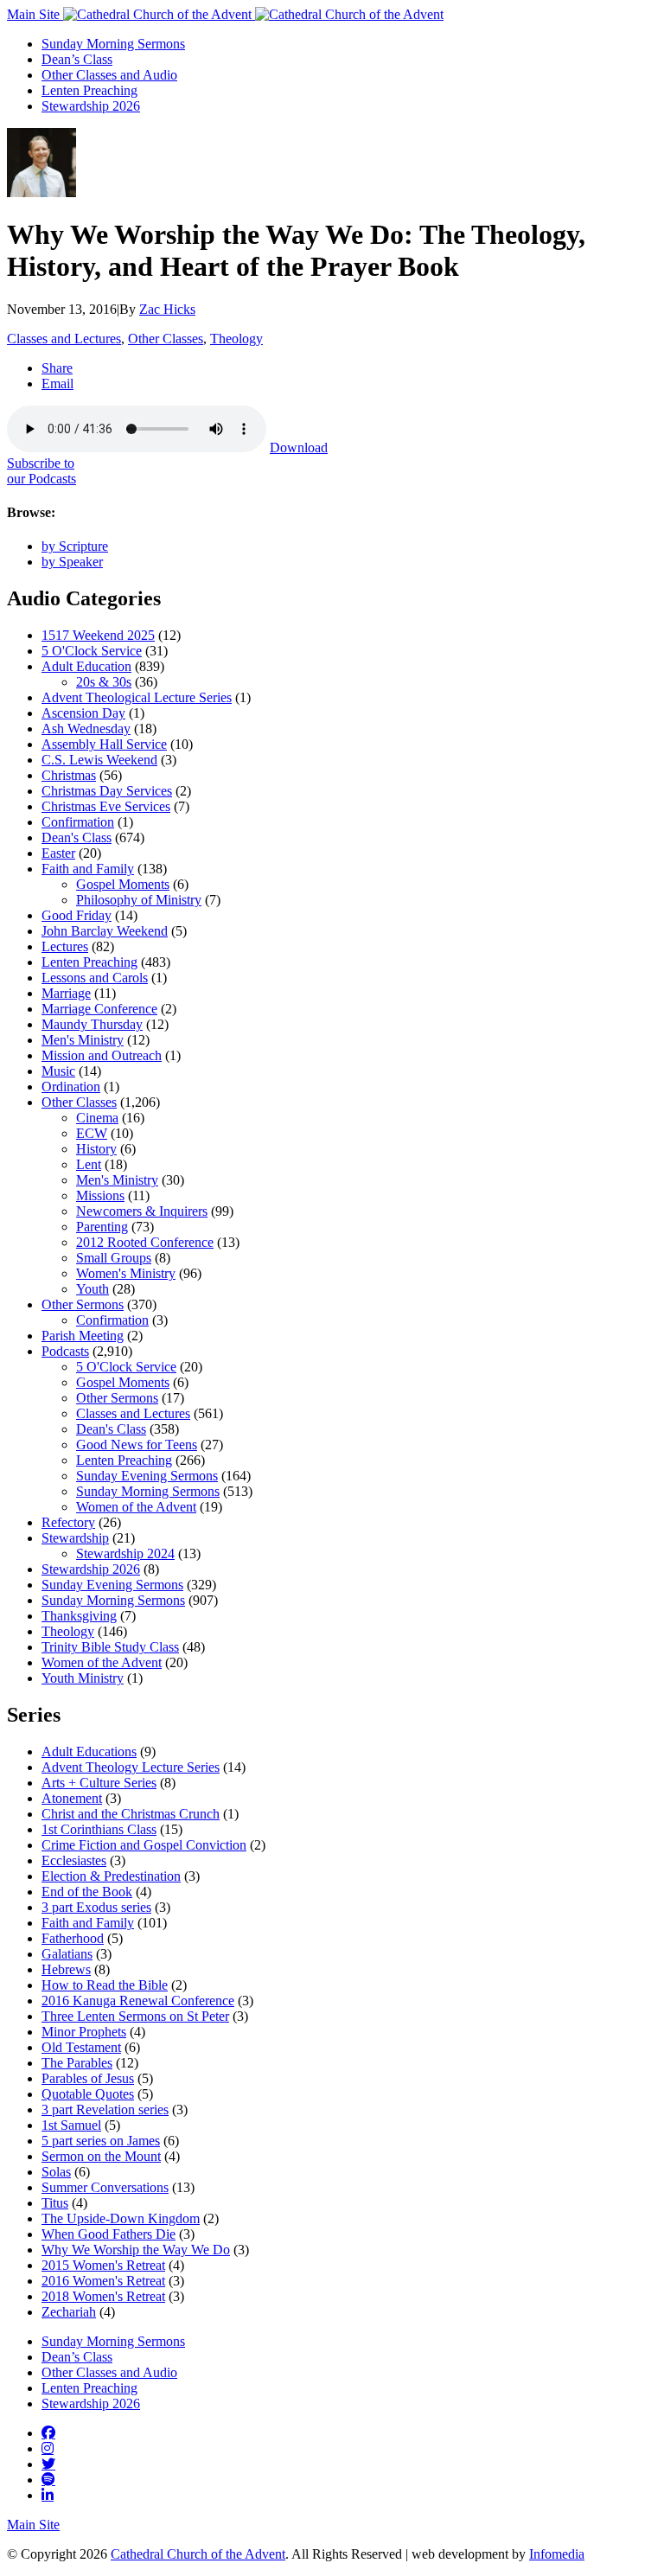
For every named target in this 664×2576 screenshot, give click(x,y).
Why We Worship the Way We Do (136, 2250)
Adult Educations (89, 1751)
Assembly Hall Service (104, 744)
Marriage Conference (99, 1009)
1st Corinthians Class (99, 1829)
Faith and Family (88, 869)
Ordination (71, 1087)
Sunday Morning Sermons (113, 44)
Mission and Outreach (102, 1055)
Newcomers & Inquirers (142, 1211)
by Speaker (72, 562)
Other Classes (166, 339)
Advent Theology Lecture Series (131, 1767)
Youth (93, 1289)
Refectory (68, 1522)
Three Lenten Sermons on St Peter (135, 2016)
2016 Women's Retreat (103, 2281)
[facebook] (48, 2432)
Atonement (72, 1798)
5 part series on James (101, 2141)
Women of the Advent (136, 1507)
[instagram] (48, 2448)
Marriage (66, 993)
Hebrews (66, 1969)
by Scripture (75, 546)
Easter (58, 853)
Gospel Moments (123, 884)
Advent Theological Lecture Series (137, 697)
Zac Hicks (167, 309)
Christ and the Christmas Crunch (131, 1814)
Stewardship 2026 (91, 106)
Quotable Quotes (88, 2094)
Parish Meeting (83, 1336)
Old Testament (81, 2047)
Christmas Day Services (107, 791)
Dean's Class (77, 837)
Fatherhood (73, 1938)
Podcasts (65, 1351)
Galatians (67, 1954)
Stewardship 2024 (125, 1553)
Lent (89, 1164)
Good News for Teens (137, 1445)
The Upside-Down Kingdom (121, 2218)
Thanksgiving (79, 1616)
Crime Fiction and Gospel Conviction (144, 1845)
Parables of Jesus (88, 2078)
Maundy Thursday (92, 1024)
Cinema (97, 1118)
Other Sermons (83, 1304)
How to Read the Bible (105, 1985)
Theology (236, 339)
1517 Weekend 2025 (98, 635)
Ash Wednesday (86, 729)
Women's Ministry (126, 1273)
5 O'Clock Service (92, 651)
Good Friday (77, 915)
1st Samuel (71, 2125)
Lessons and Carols (95, 978)
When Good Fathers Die (109, 2234)
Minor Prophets (84, 2032)
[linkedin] (48, 2495)
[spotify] (48, 2479)
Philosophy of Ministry (139, 900)
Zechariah (69, 2312)
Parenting (102, 1227)
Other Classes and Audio (109, 75)
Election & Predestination (111, 1876)
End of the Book (87, 1892)
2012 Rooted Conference (145, 1242)
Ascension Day (83, 713)
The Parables (77, 2063)
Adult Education (86, 666)
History (96, 1149)
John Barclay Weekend (105, 931)
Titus (55, 2203)
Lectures (65, 946)
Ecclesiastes (74, 1860)
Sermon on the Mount (101, 2156)
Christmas (69, 775)
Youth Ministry (83, 1678)
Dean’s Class (77, 59)
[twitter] (48, 2464)
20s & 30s (104, 682)
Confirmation (78, 822)
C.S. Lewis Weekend (99, 760)
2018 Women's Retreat (103, 2296)
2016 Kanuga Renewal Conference (138, 2001)
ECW (92, 1133)
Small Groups (114, 1258)
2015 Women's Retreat (103, 2265)
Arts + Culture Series (99, 1783)
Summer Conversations (105, 2187)
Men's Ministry (83, 1040)
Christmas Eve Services (106, 806)
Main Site (35, 14)
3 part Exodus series (96, 1907)
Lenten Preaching (89, 90)
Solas (56, 2172)
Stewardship (75, 1538)
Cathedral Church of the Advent (198, 2554)
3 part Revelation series (105, 2109)
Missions (100, 1195)
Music (58, 1071)
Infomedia (557, 2554)
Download (299, 447)
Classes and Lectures (64, 339)
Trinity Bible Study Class (110, 1647)
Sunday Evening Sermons (147, 1476)
